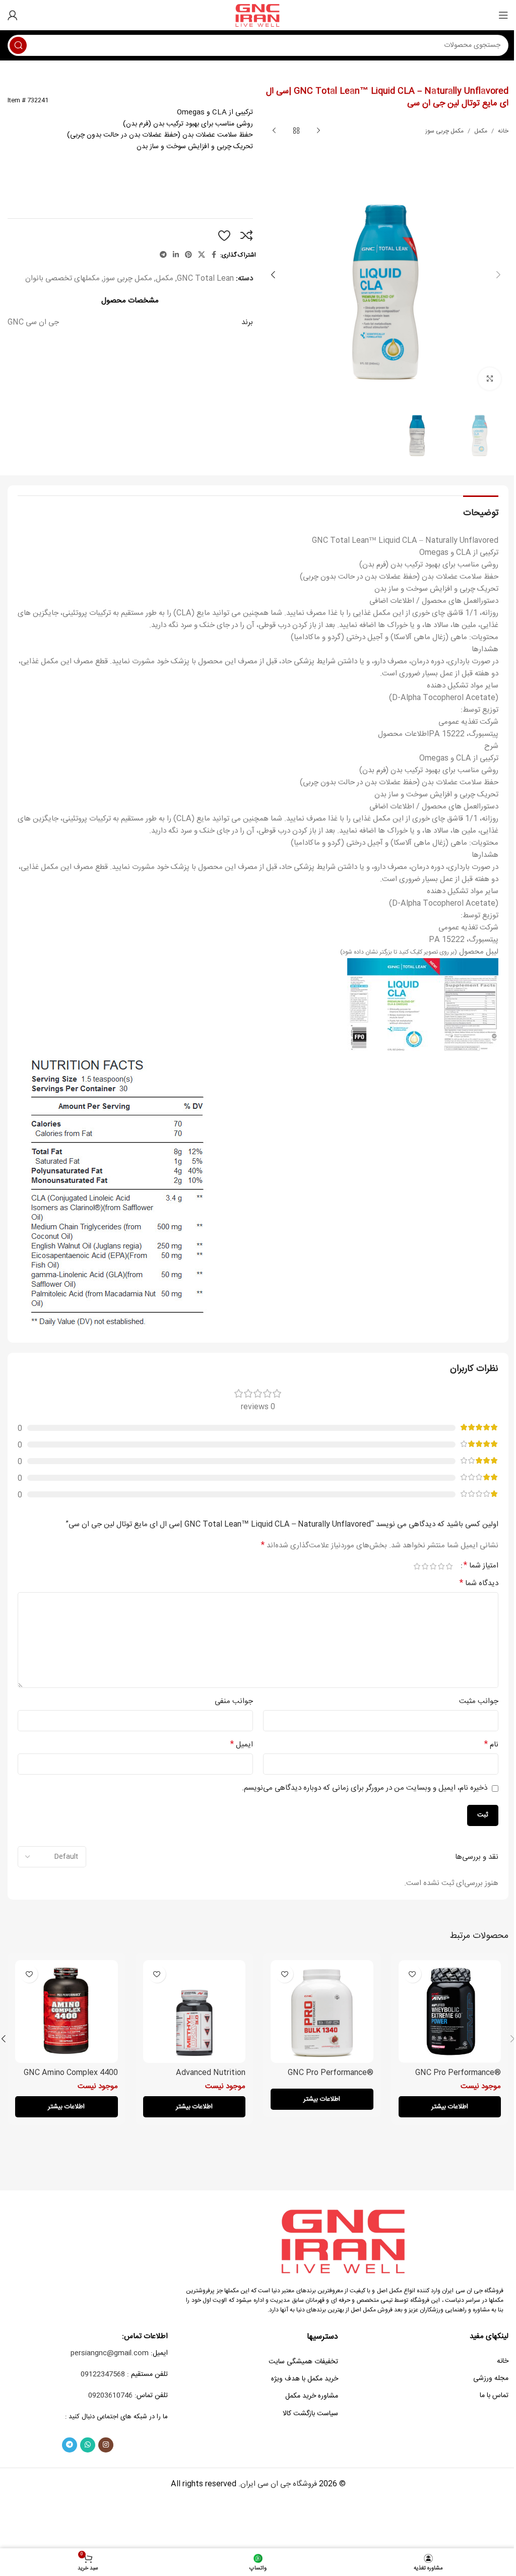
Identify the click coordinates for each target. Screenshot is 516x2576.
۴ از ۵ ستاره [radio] (425, 1566)
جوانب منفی (234, 1702)
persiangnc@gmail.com (110, 2353)
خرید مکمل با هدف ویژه (305, 2379)
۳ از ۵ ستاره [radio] (433, 1566)
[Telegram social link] (163, 255)
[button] (498, 275)
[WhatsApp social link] (88, 2445)
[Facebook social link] (214, 255)
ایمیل (242, 1745)
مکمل (481, 131)
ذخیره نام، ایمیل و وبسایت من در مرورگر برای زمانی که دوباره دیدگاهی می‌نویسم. (365, 1788)
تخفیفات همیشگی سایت (303, 2362)
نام (491, 1745)
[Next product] (274, 131)
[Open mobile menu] (503, 15)
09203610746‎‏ (110, 2396)
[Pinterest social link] (188, 255)
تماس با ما (494, 2396)
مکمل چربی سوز (444, 131)
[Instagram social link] (106, 2445)
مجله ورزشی (491, 2378)
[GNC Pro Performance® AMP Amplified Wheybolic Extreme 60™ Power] (450, 2012)
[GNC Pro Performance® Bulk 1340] (322, 2012)
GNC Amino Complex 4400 (71, 2073)
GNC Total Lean (205, 278)
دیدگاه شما (479, 1584)
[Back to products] (296, 131)
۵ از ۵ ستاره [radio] (417, 1566)
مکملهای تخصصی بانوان (62, 278)
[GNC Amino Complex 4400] (67, 2012)
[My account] (13, 15)
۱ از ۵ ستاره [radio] (449, 1566)
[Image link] (345, 2241)
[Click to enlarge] (490, 379)
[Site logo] (258, 15)
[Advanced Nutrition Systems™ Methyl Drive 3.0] (195, 2012)
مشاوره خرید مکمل (312, 2396)
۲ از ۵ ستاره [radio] (441, 1566)
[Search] (18, 45)
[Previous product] (318, 131)
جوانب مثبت (479, 1702)
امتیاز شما (481, 1566)
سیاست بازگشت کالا (310, 2414)
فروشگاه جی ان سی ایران (279, 2484)
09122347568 (103, 2374)
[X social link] (202, 255)
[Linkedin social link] (176, 255)
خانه (503, 131)
